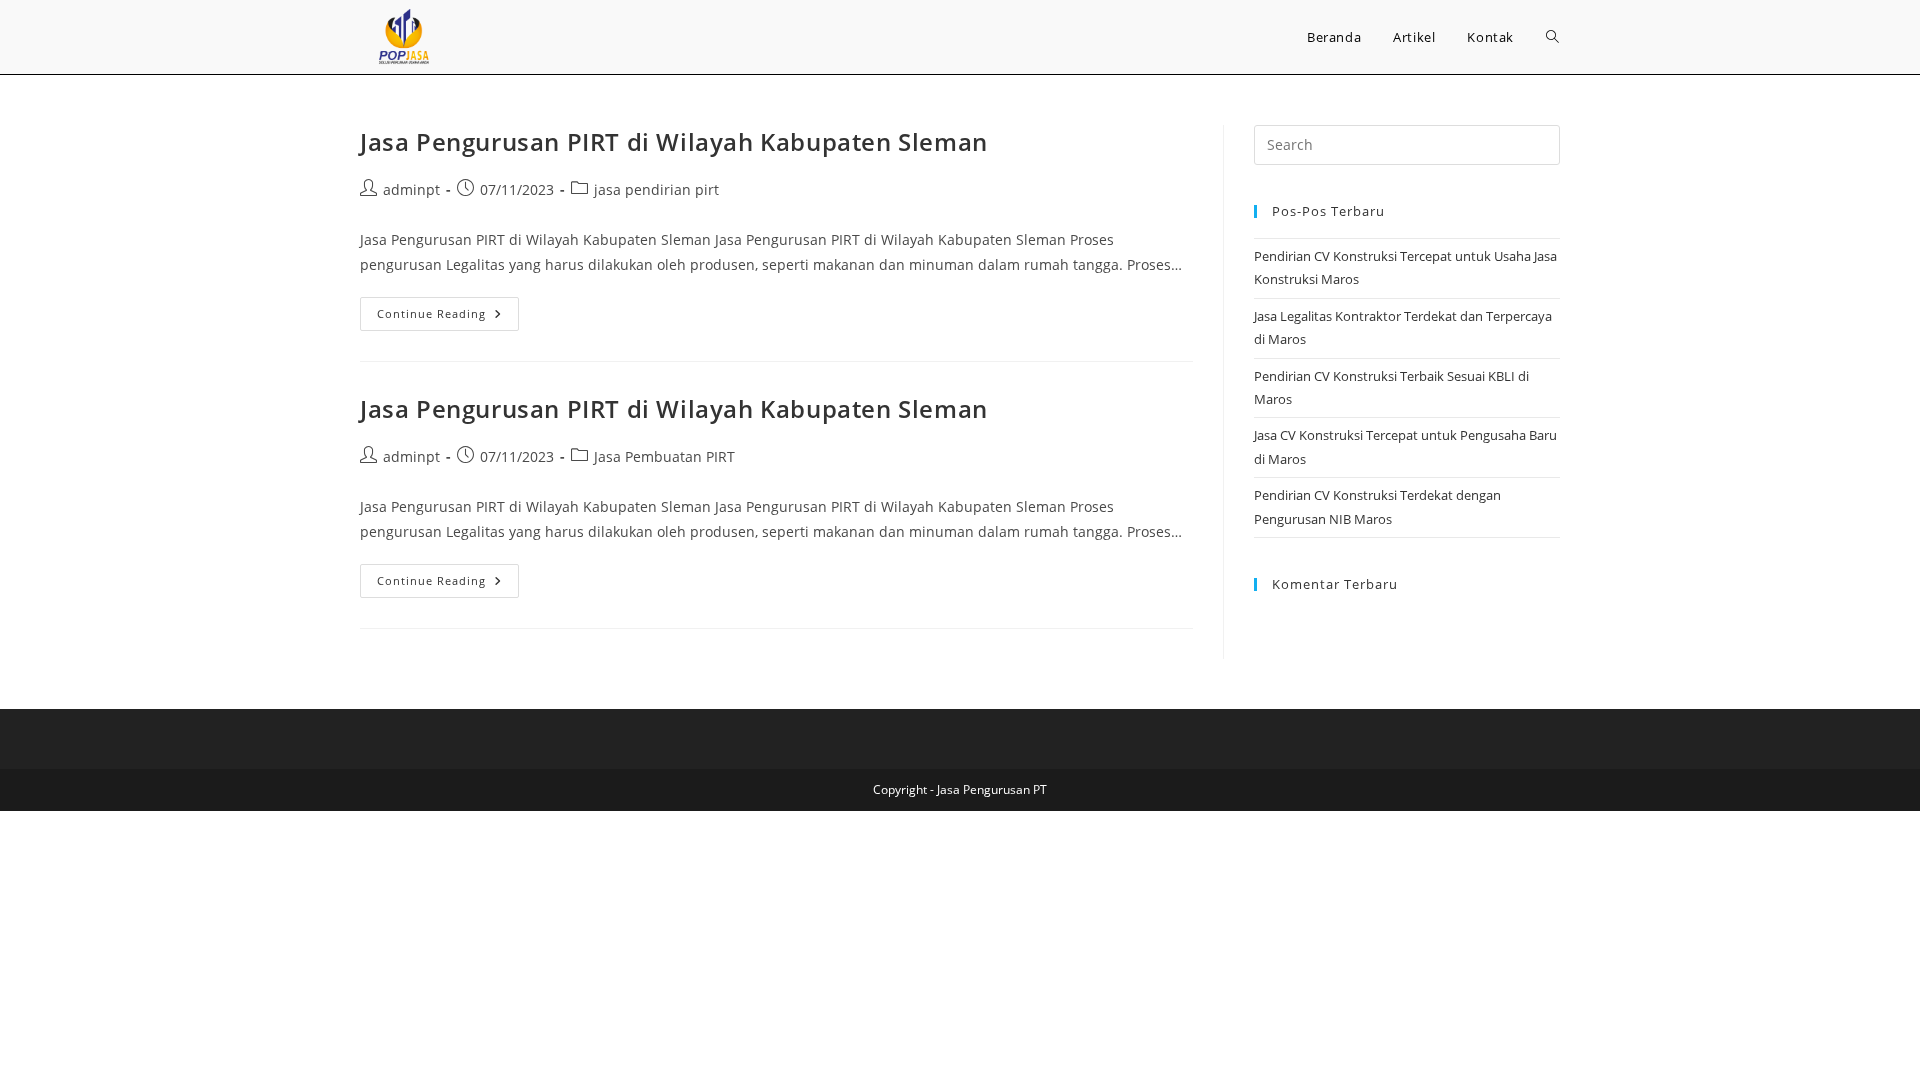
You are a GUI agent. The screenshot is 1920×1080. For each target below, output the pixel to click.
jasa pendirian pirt (656, 189)
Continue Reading (448, 309)
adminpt (411, 189)
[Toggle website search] (1552, 37)
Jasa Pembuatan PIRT (664, 456)
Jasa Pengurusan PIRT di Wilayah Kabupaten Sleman (674, 141)
